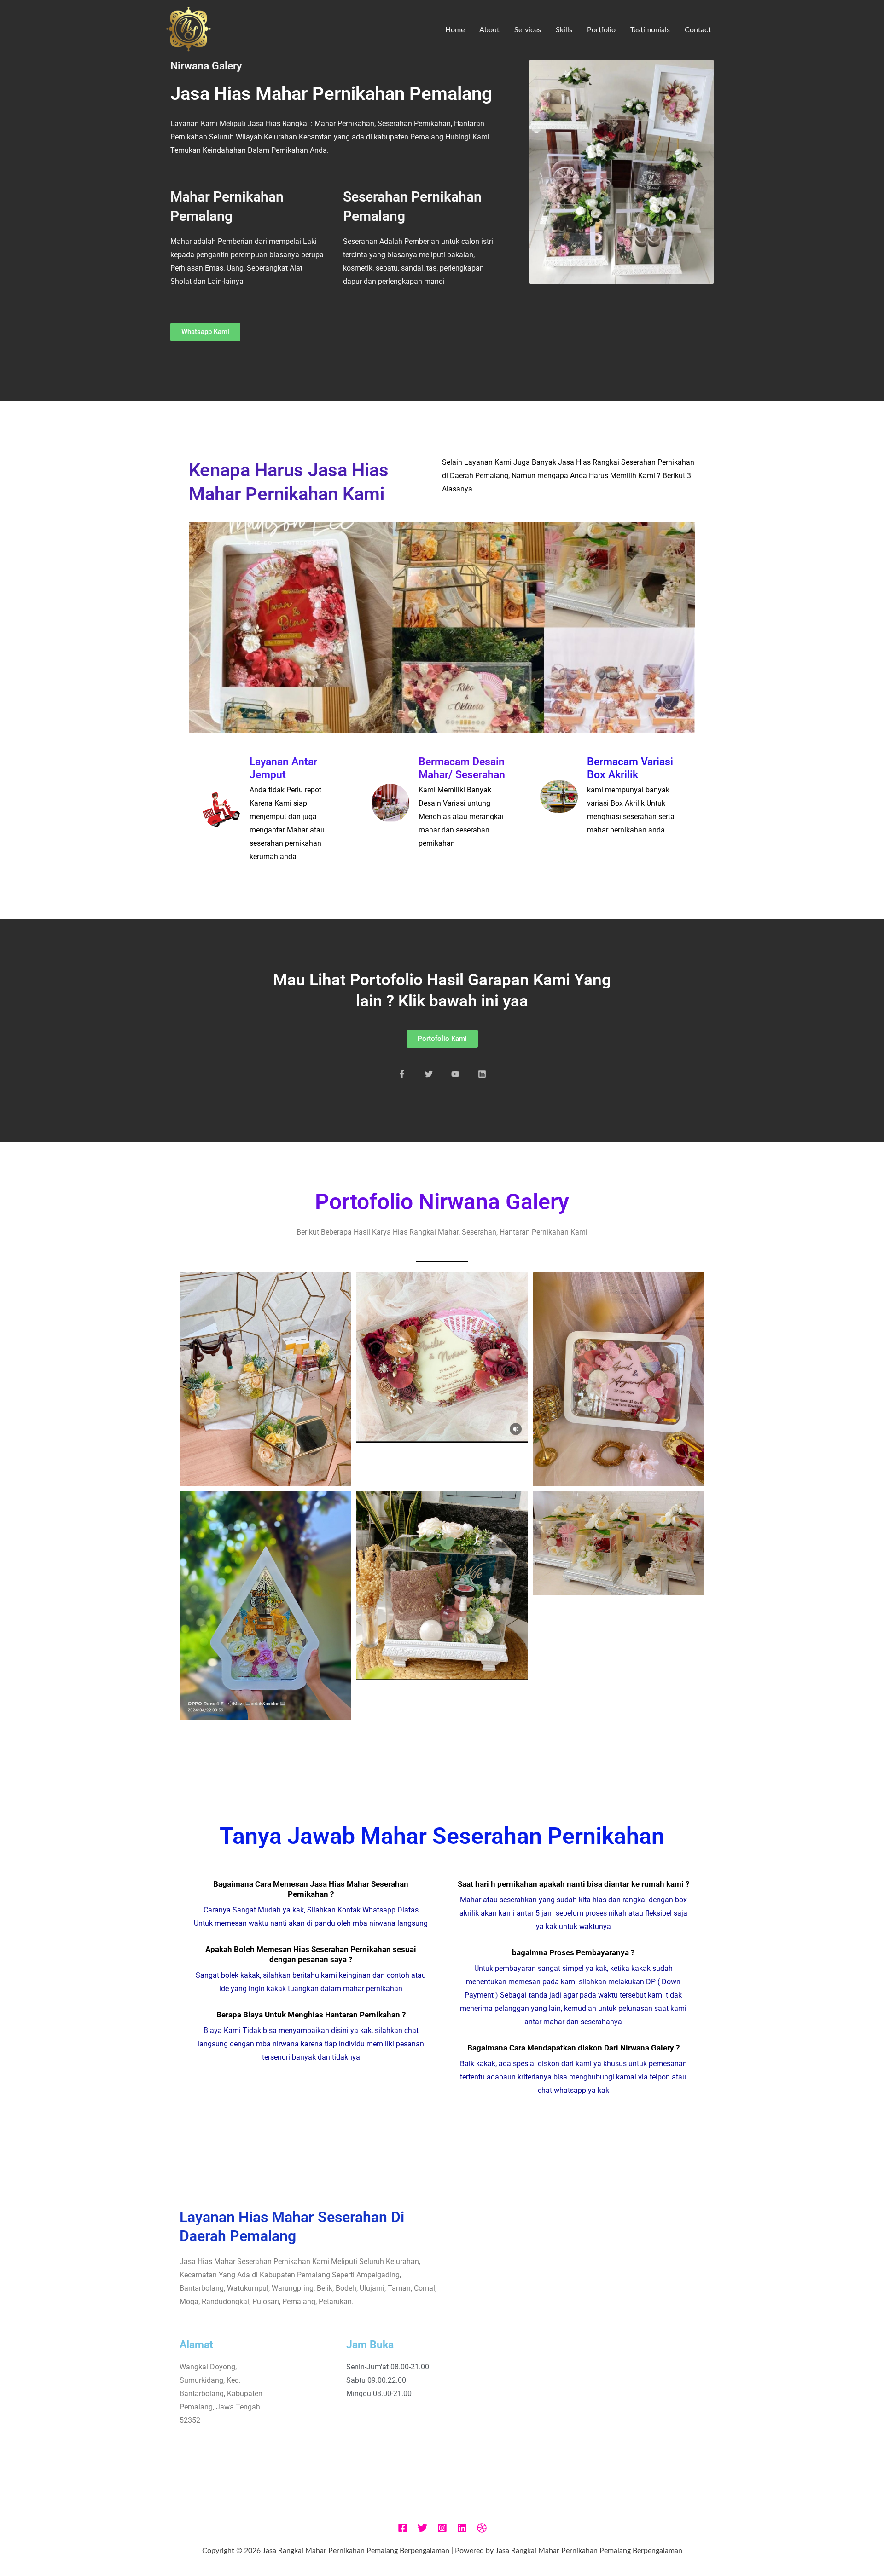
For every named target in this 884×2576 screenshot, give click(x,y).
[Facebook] (403, 2528)
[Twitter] (422, 2528)
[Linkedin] (462, 2528)
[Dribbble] (482, 2528)
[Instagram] (442, 2528)
